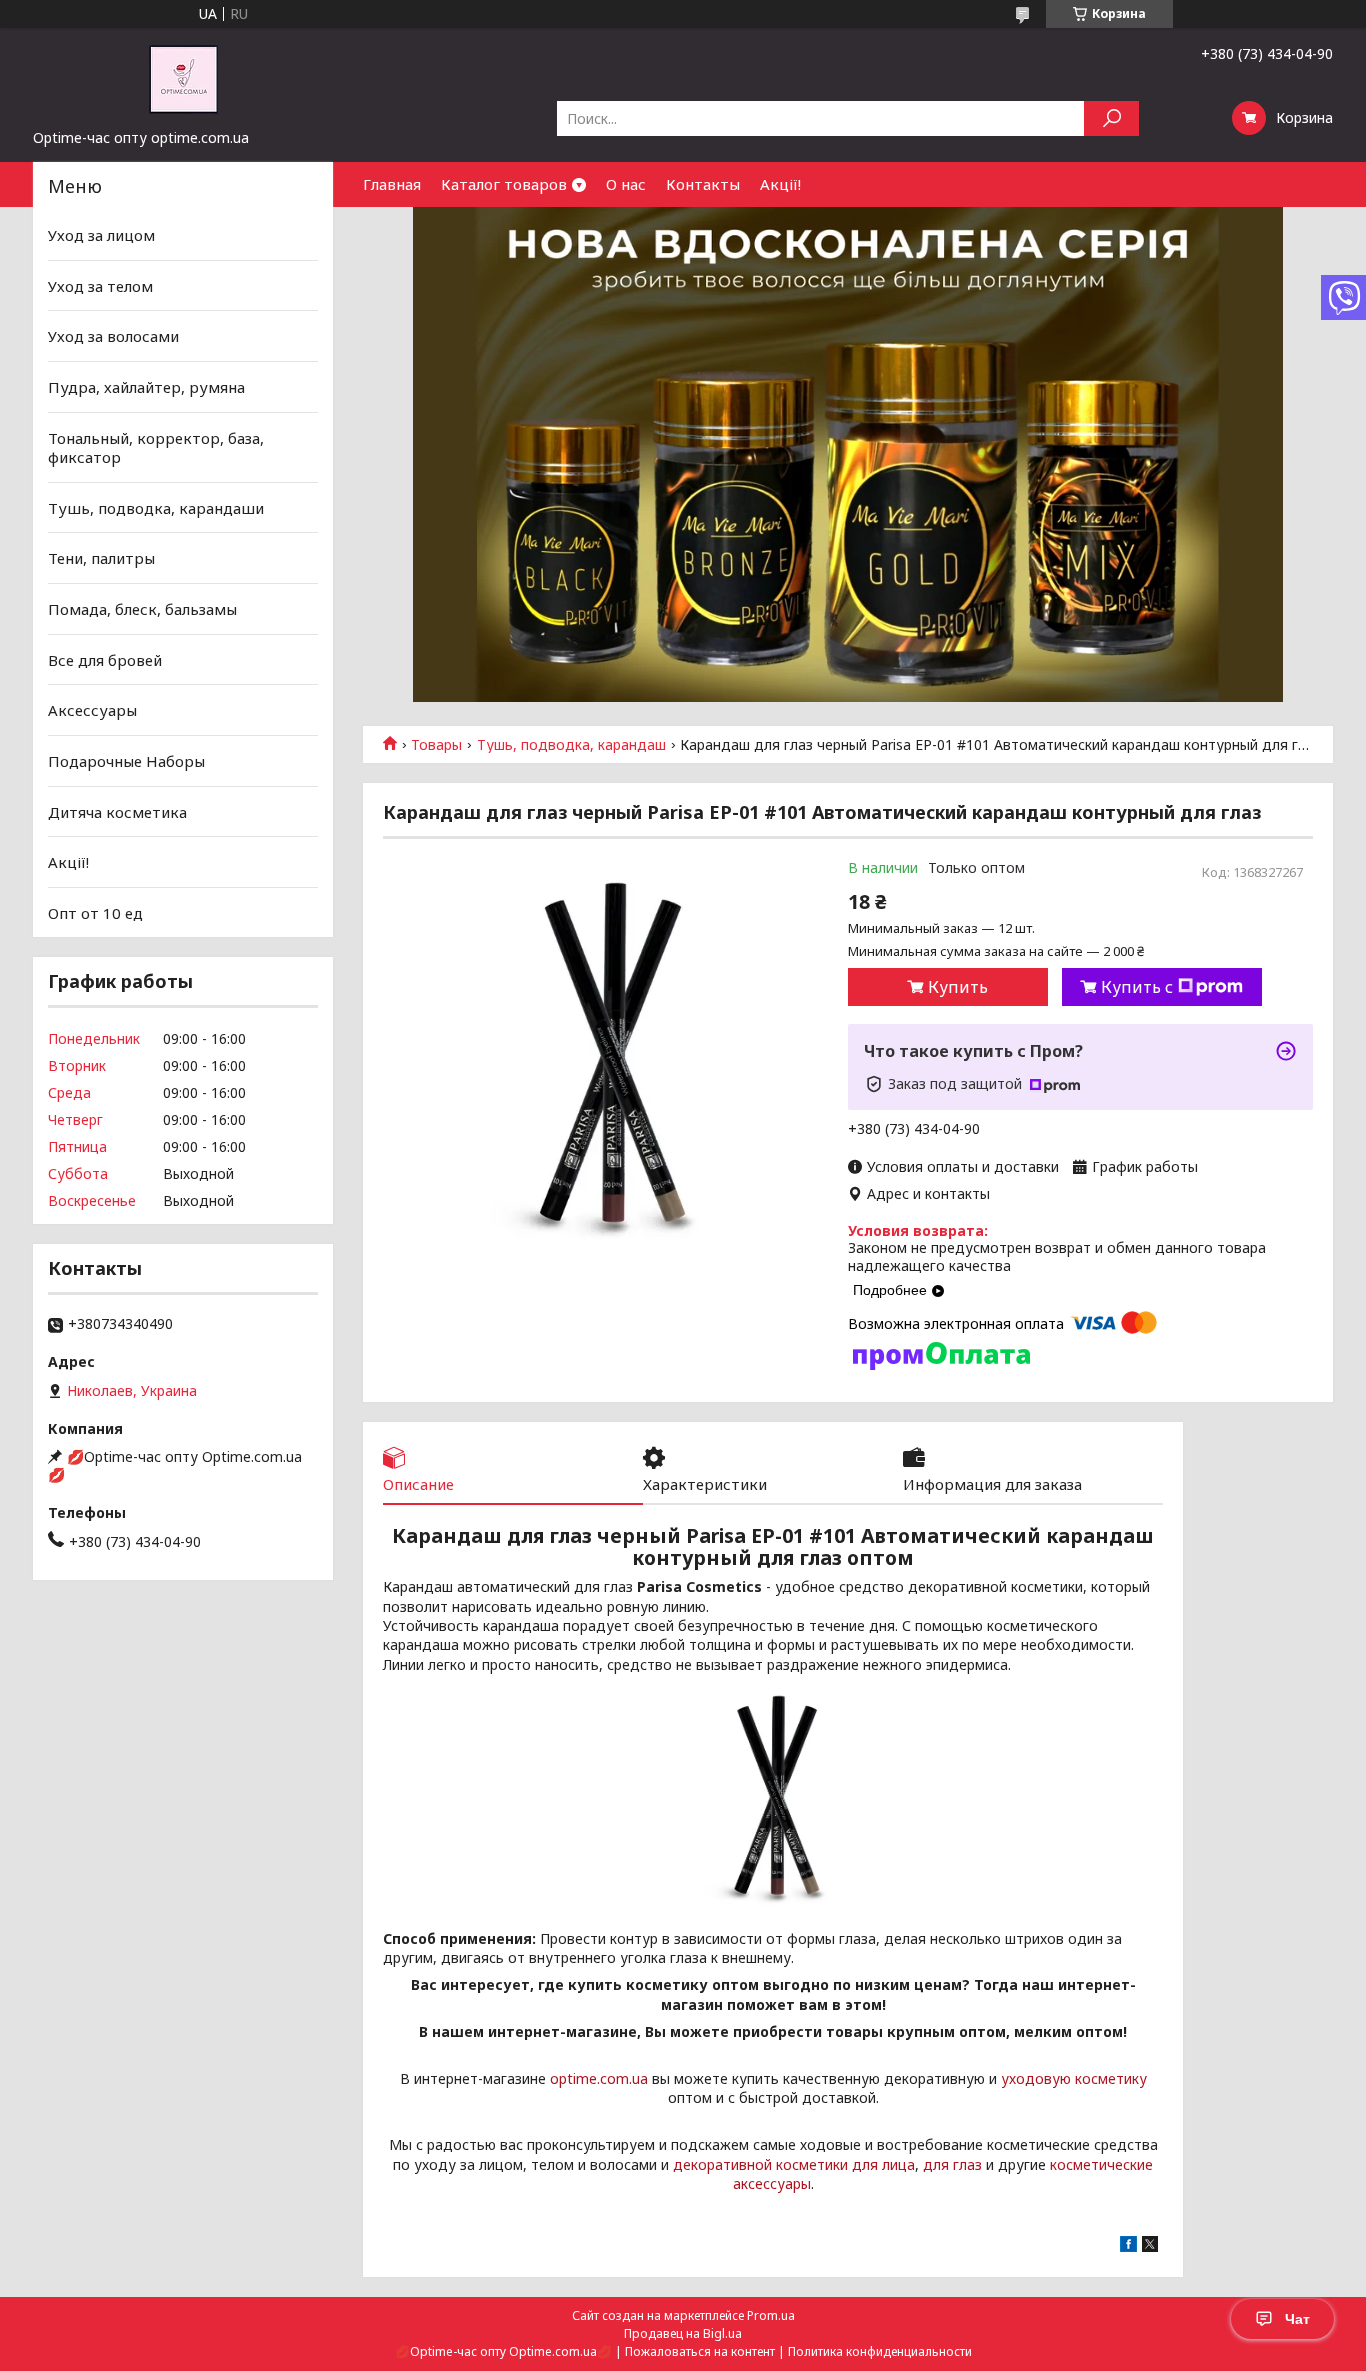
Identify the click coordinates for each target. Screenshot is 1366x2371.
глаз (967, 2164)
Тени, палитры (101, 558)
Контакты (703, 184)
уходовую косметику (1074, 2078)
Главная (392, 184)
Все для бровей (105, 660)
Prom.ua (771, 2315)
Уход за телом (100, 286)
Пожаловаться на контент (700, 2351)
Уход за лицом (101, 235)
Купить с (1137, 987)
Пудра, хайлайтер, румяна (146, 387)
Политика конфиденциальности (880, 2351)
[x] (1150, 2246)
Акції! (780, 184)
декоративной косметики (760, 2164)
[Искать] (1111, 118)
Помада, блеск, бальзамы (142, 609)
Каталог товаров (504, 184)
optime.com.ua (599, 2078)
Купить (958, 987)
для (936, 2164)
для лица (883, 2164)
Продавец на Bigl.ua (683, 2333)
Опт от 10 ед (95, 913)
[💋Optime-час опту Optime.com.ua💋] (183, 78)
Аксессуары (92, 710)
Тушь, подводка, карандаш (571, 745)
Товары (436, 745)
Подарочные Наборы (126, 761)
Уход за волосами (113, 336)
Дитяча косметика (117, 811)
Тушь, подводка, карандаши (156, 508)
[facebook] (1128, 2246)
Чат (1297, 2319)
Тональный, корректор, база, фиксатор (156, 447)
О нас (626, 184)
